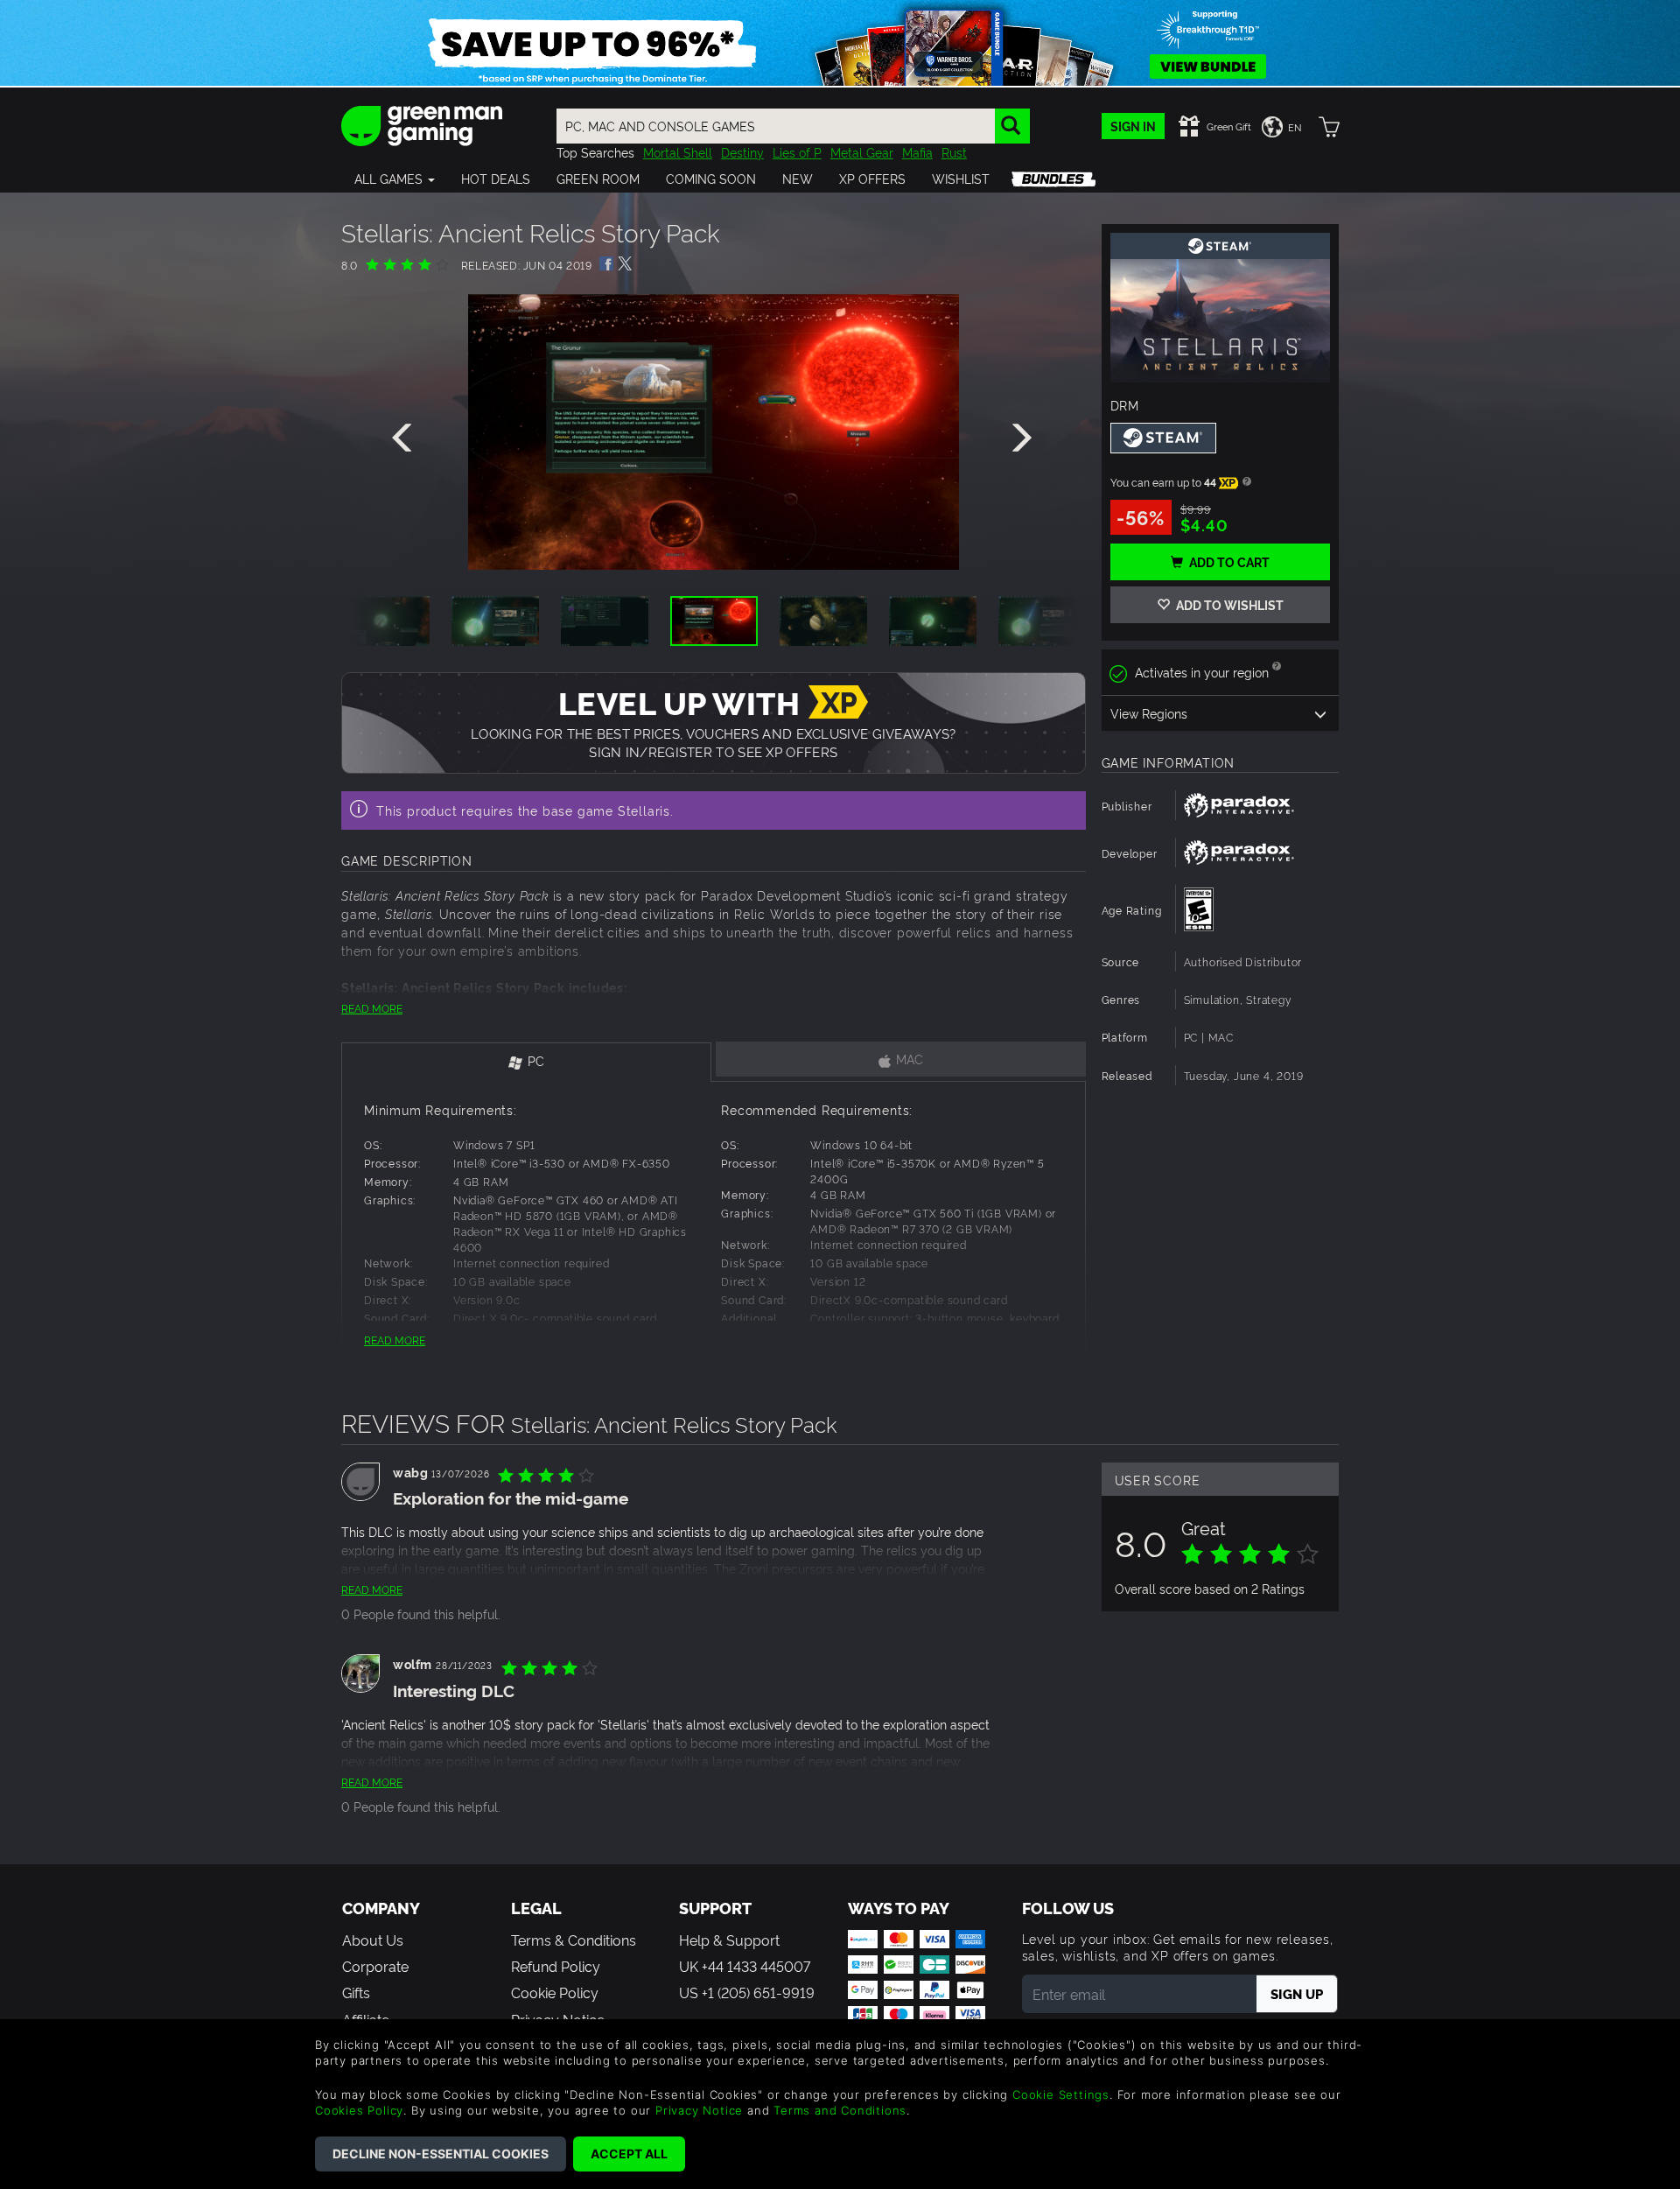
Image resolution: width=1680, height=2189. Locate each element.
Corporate (375, 1966)
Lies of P (797, 152)
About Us (373, 1940)
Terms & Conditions (574, 1940)
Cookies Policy (359, 2110)
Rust (954, 152)
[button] (395, 179)
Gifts (356, 1992)
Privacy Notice (699, 2110)
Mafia (917, 152)
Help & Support (729, 1940)
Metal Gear (862, 152)
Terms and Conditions (840, 2110)
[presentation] (405, 439)
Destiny (742, 152)
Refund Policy (556, 1966)
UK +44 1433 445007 (745, 1966)
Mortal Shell (678, 152)
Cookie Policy (555, 1992)
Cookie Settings (1061, 2094)
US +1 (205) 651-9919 (747, 1992)
